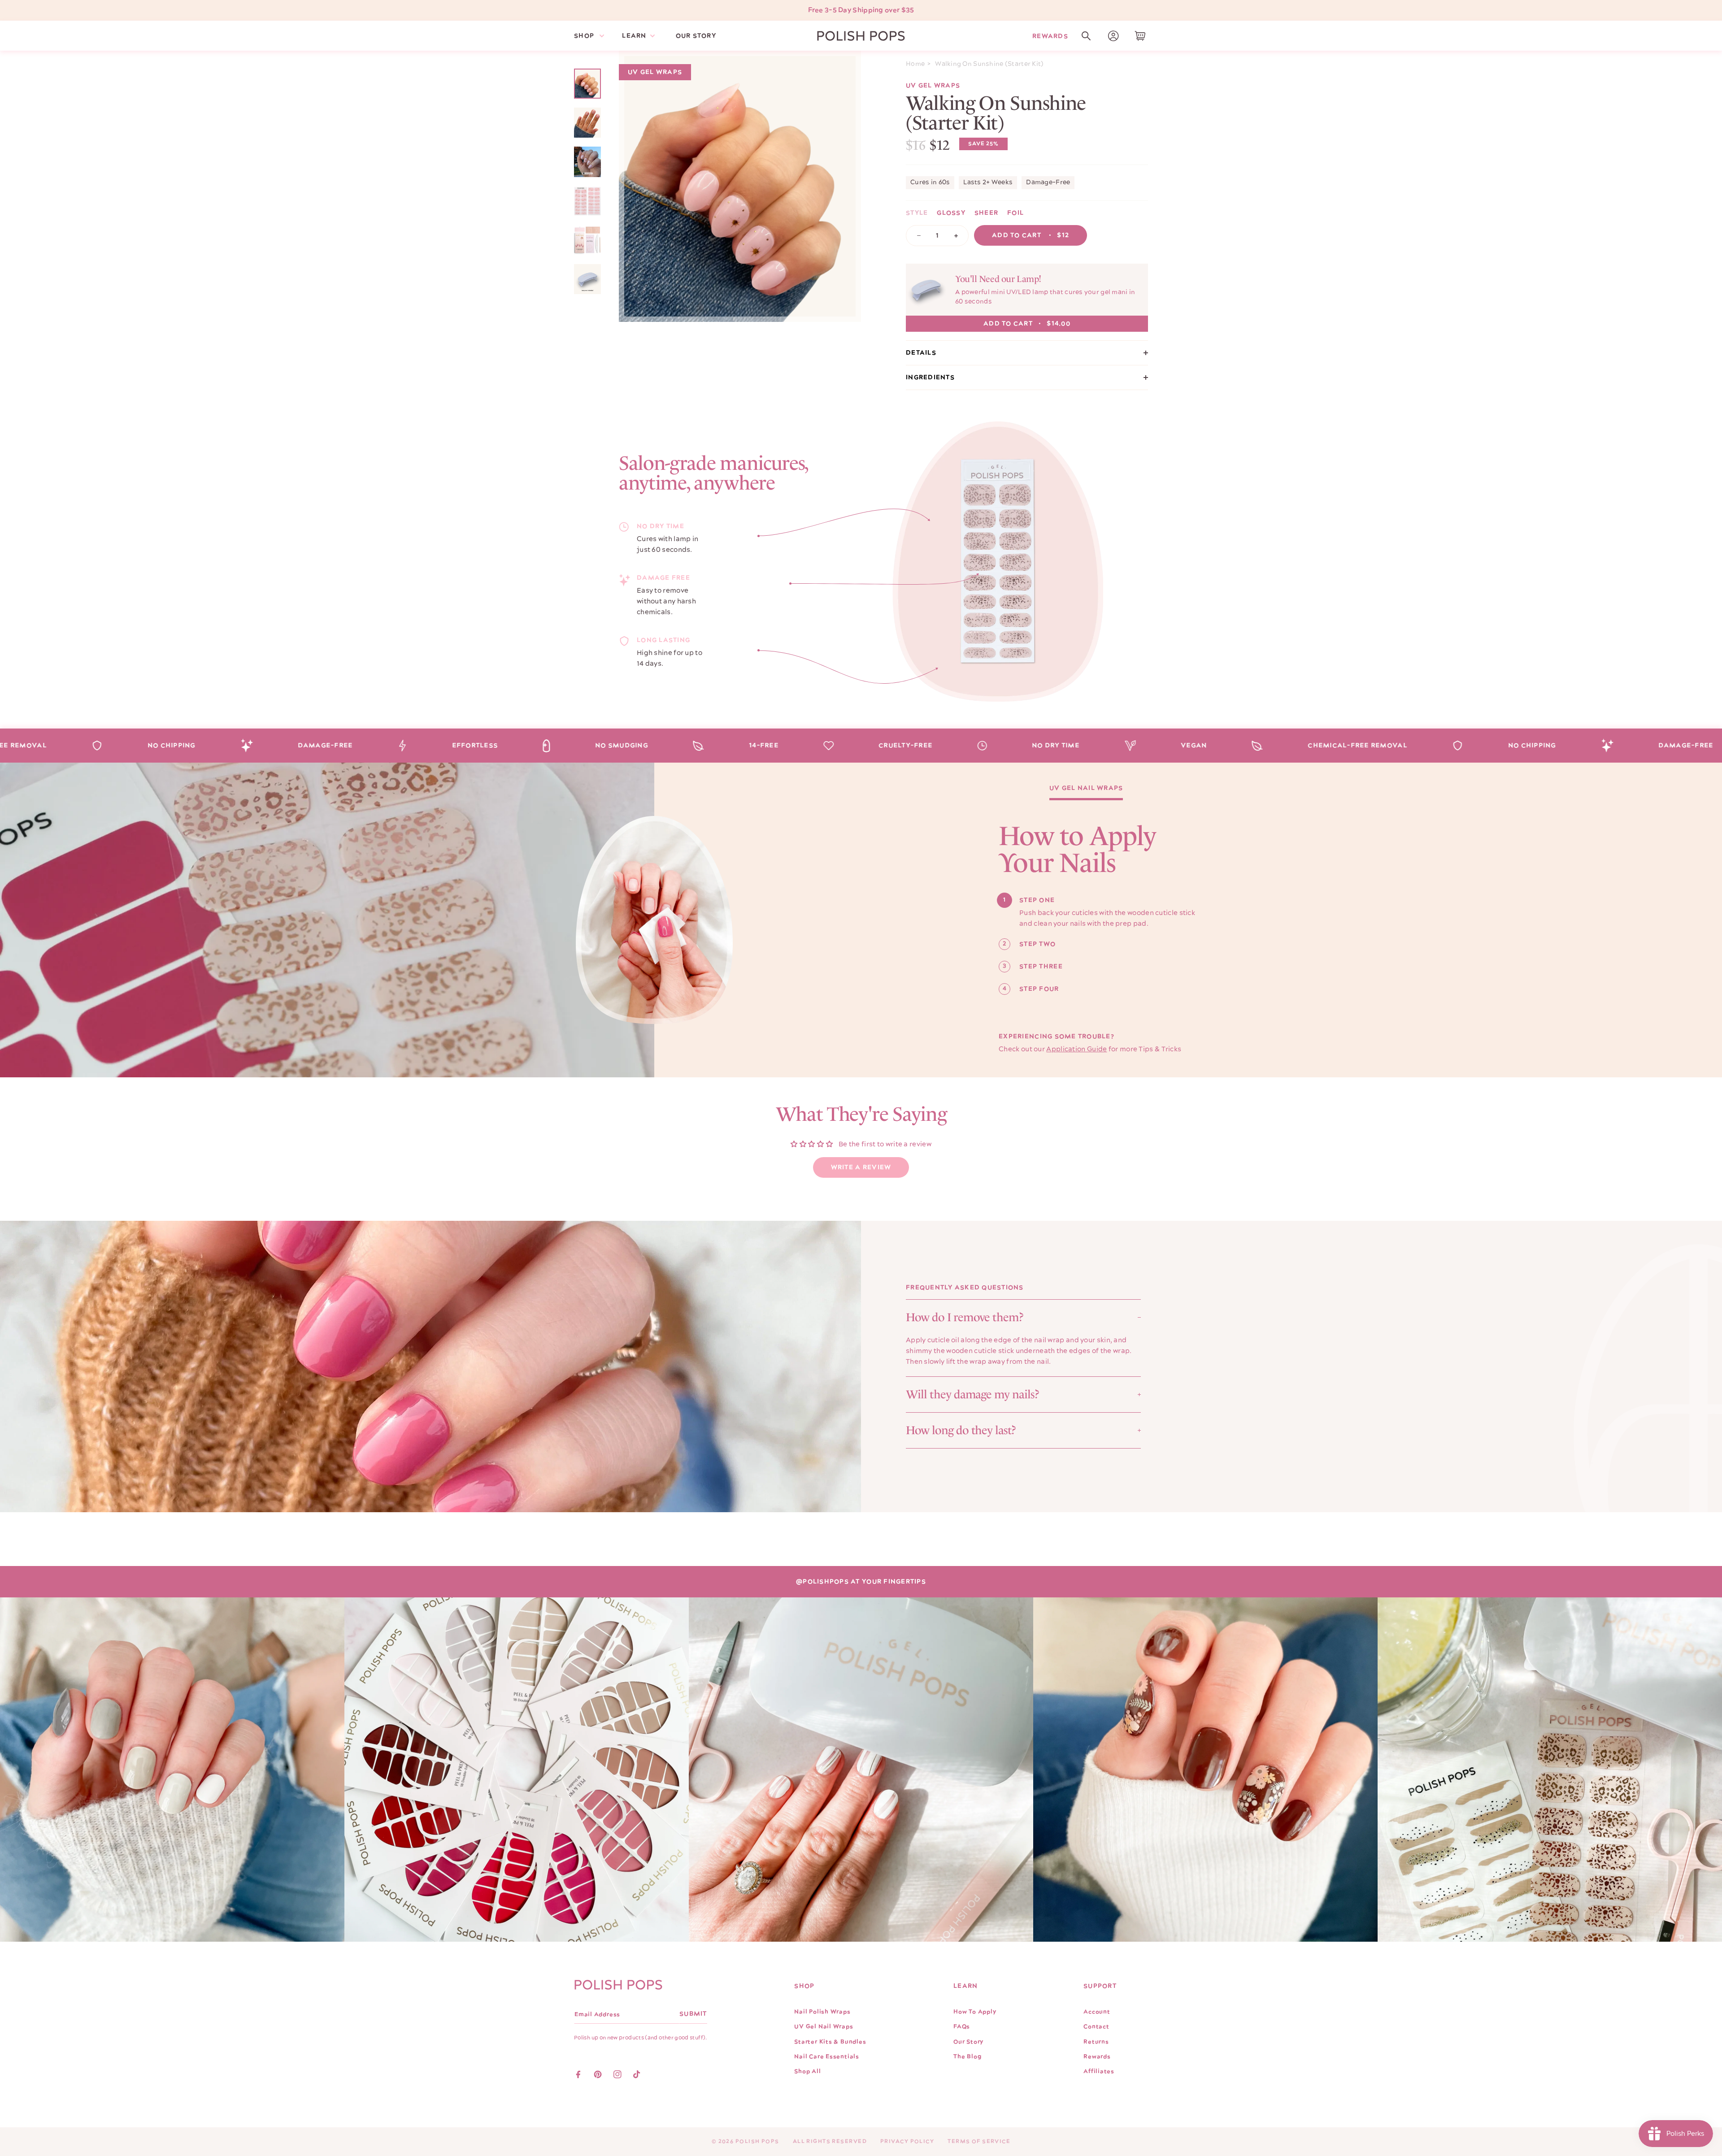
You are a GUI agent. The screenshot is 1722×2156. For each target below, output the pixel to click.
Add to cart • (1031, 235)
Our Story (968, 2042)
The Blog (967, 2056)
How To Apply (975, 2012)
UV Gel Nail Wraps (1086, 789)
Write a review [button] (861, 1167)
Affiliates (1099, 2071)
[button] (1086, 36)
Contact (1096, 2026)
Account (1097, 2012)
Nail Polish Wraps (822, 2012)
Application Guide (1076, 1049)
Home (915, 64)
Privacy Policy (907, 2141)
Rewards (1050, 36)
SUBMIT (693, 2014)
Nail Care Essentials (827, 2056)
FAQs (962, 2026)
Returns (1096, 2042)
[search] (1086, 36)
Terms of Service (979, 2141)
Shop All (807, 2071)
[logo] (861, 36)
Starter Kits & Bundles (830, 2042)
